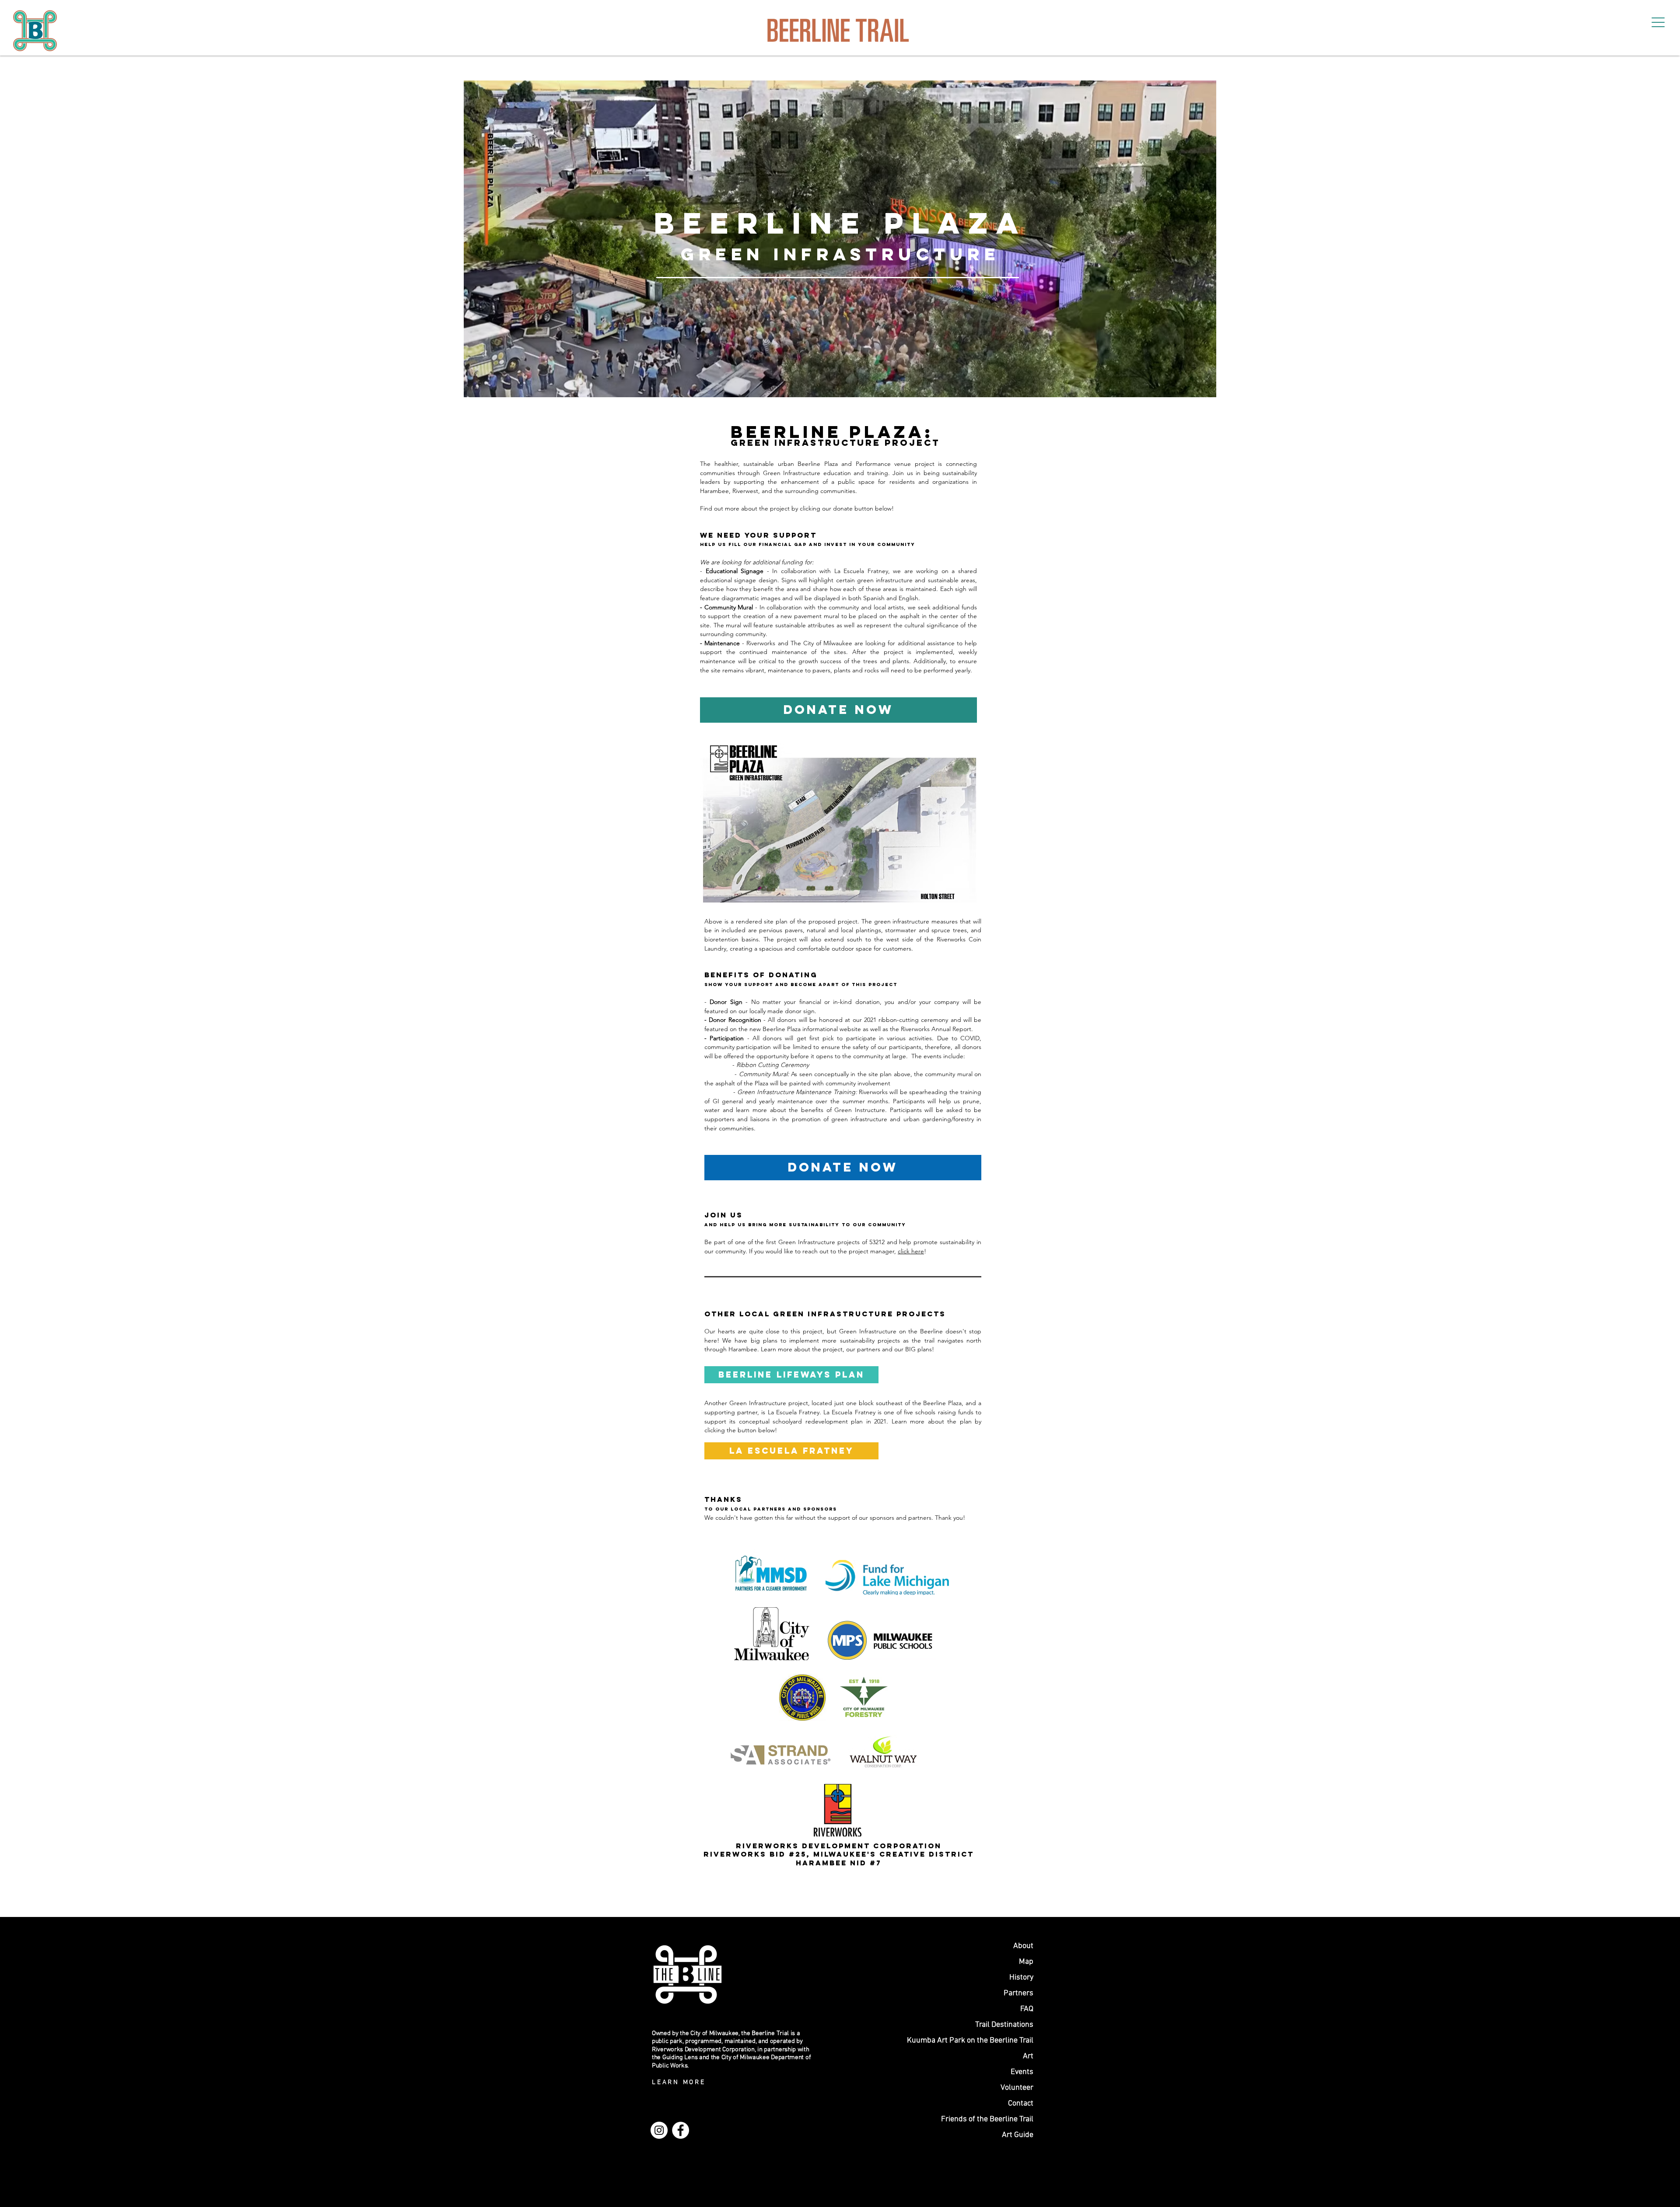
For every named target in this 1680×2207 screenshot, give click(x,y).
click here (911, 1251)
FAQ (1027, 2009)
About (1023, 1946)
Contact (1021, 2104)
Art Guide (1018, 2135)
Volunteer (1017, 2088)
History (1021, 1978)
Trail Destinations (1004, 2025)
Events (1022, 2072)
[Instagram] (659, 2130)
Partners (1018, 1993)
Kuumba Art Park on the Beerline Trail (986, 2041)
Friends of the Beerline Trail (987, 2119)
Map (1026, 1962)
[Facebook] (681, 2130)
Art (1028, 2056)
